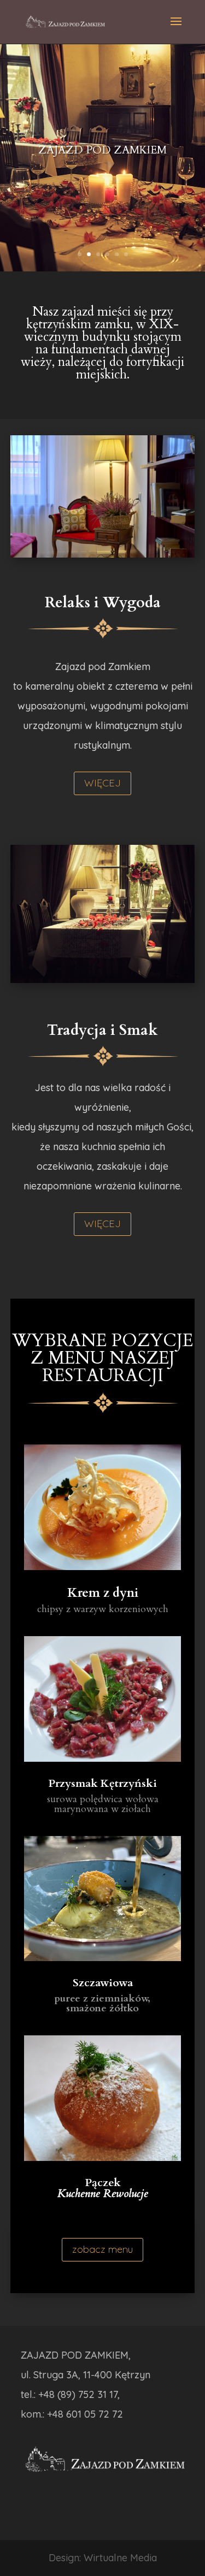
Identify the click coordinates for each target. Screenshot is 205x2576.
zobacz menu (102, 2249)
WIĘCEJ (102, 783)
